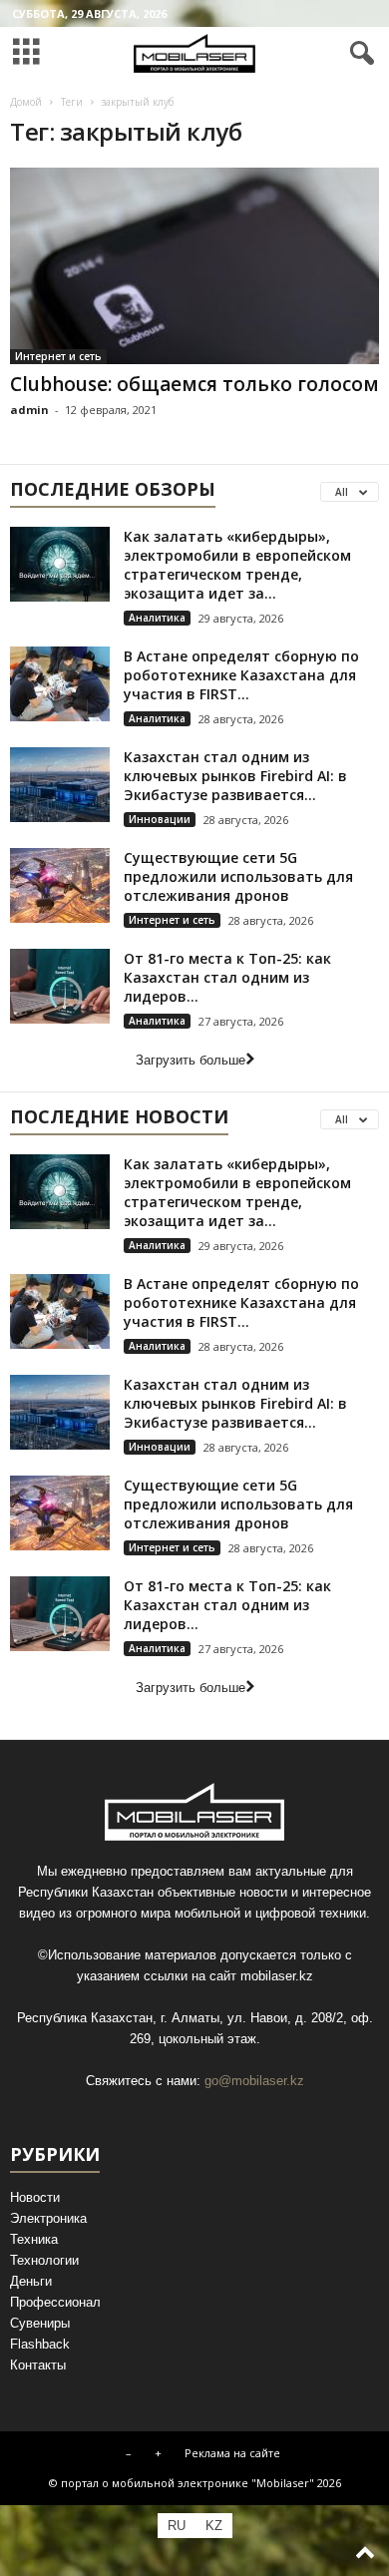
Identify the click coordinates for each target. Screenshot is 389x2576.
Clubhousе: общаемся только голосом (194, 384)
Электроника (48, 2218)
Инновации (160, 819)
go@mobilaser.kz (254, 2081)
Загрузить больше (191, 1060)
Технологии (44, 2260)
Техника (34, 2239)
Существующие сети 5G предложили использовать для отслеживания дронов (238, 876)
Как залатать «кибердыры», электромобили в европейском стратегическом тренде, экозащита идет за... (237, 565)
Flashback (40, 2344)
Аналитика (157, 618)
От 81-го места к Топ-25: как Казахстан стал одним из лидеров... (227, 977)
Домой (26, 102)
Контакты (38, 2365)
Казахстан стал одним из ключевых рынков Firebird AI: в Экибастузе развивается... (235, 776)
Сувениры (40, 2323)
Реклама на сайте (232, 2453)
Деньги (31, 2281)
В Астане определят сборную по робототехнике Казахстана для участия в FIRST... (241, 675)
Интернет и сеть (58, 356)
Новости (35, 2197)
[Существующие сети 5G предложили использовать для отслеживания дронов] (60, 885)
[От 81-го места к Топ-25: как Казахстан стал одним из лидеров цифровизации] (60, 986)
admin (29, 410)
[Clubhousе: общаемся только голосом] (194, 266)
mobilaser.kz (277, 1976)
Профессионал (55, 2302)
